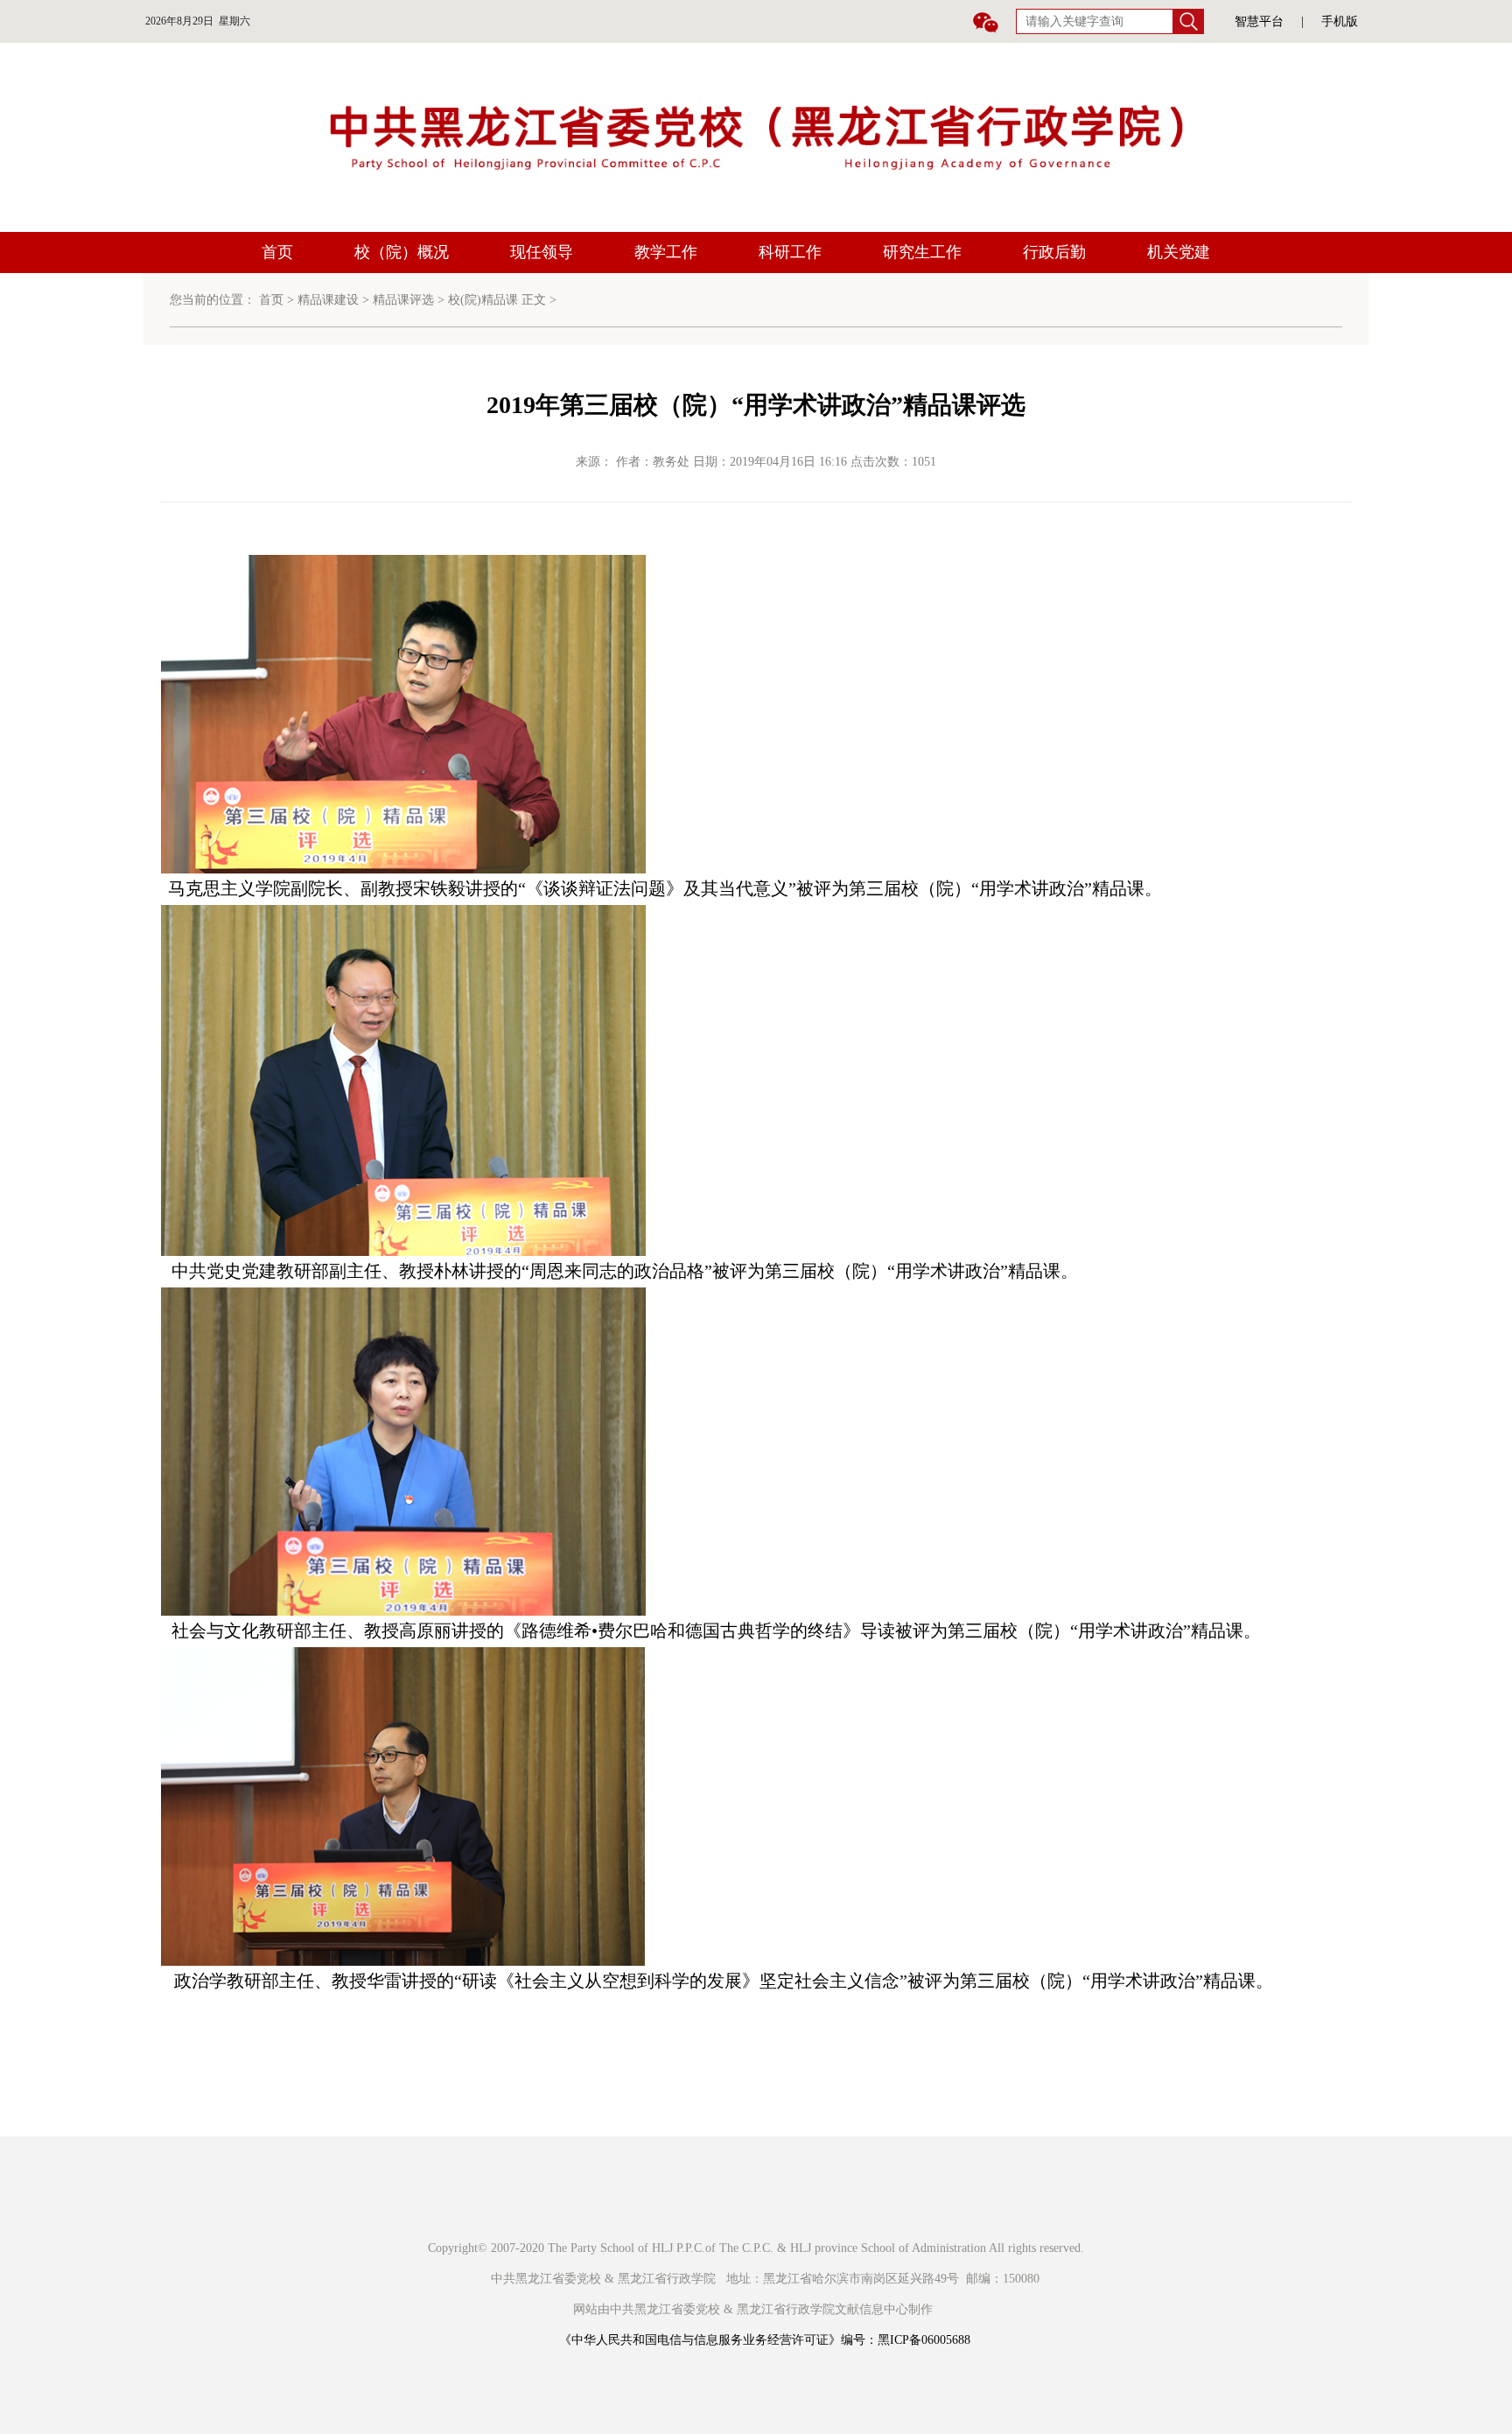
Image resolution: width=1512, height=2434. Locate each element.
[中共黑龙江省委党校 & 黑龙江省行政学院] (756, 136)
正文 (534, 300)
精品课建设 (328, 300)
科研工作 (790, 252)
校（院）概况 (402, 252)
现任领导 (542, 252)
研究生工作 (922, 252)
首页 (277, 252)
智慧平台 (1259, 21)
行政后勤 (1054, 252)
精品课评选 (403, 300)
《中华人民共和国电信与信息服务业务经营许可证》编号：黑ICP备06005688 (765, 2340)
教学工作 (666, 252)
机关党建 (1179, 252)
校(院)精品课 (483, 300)
